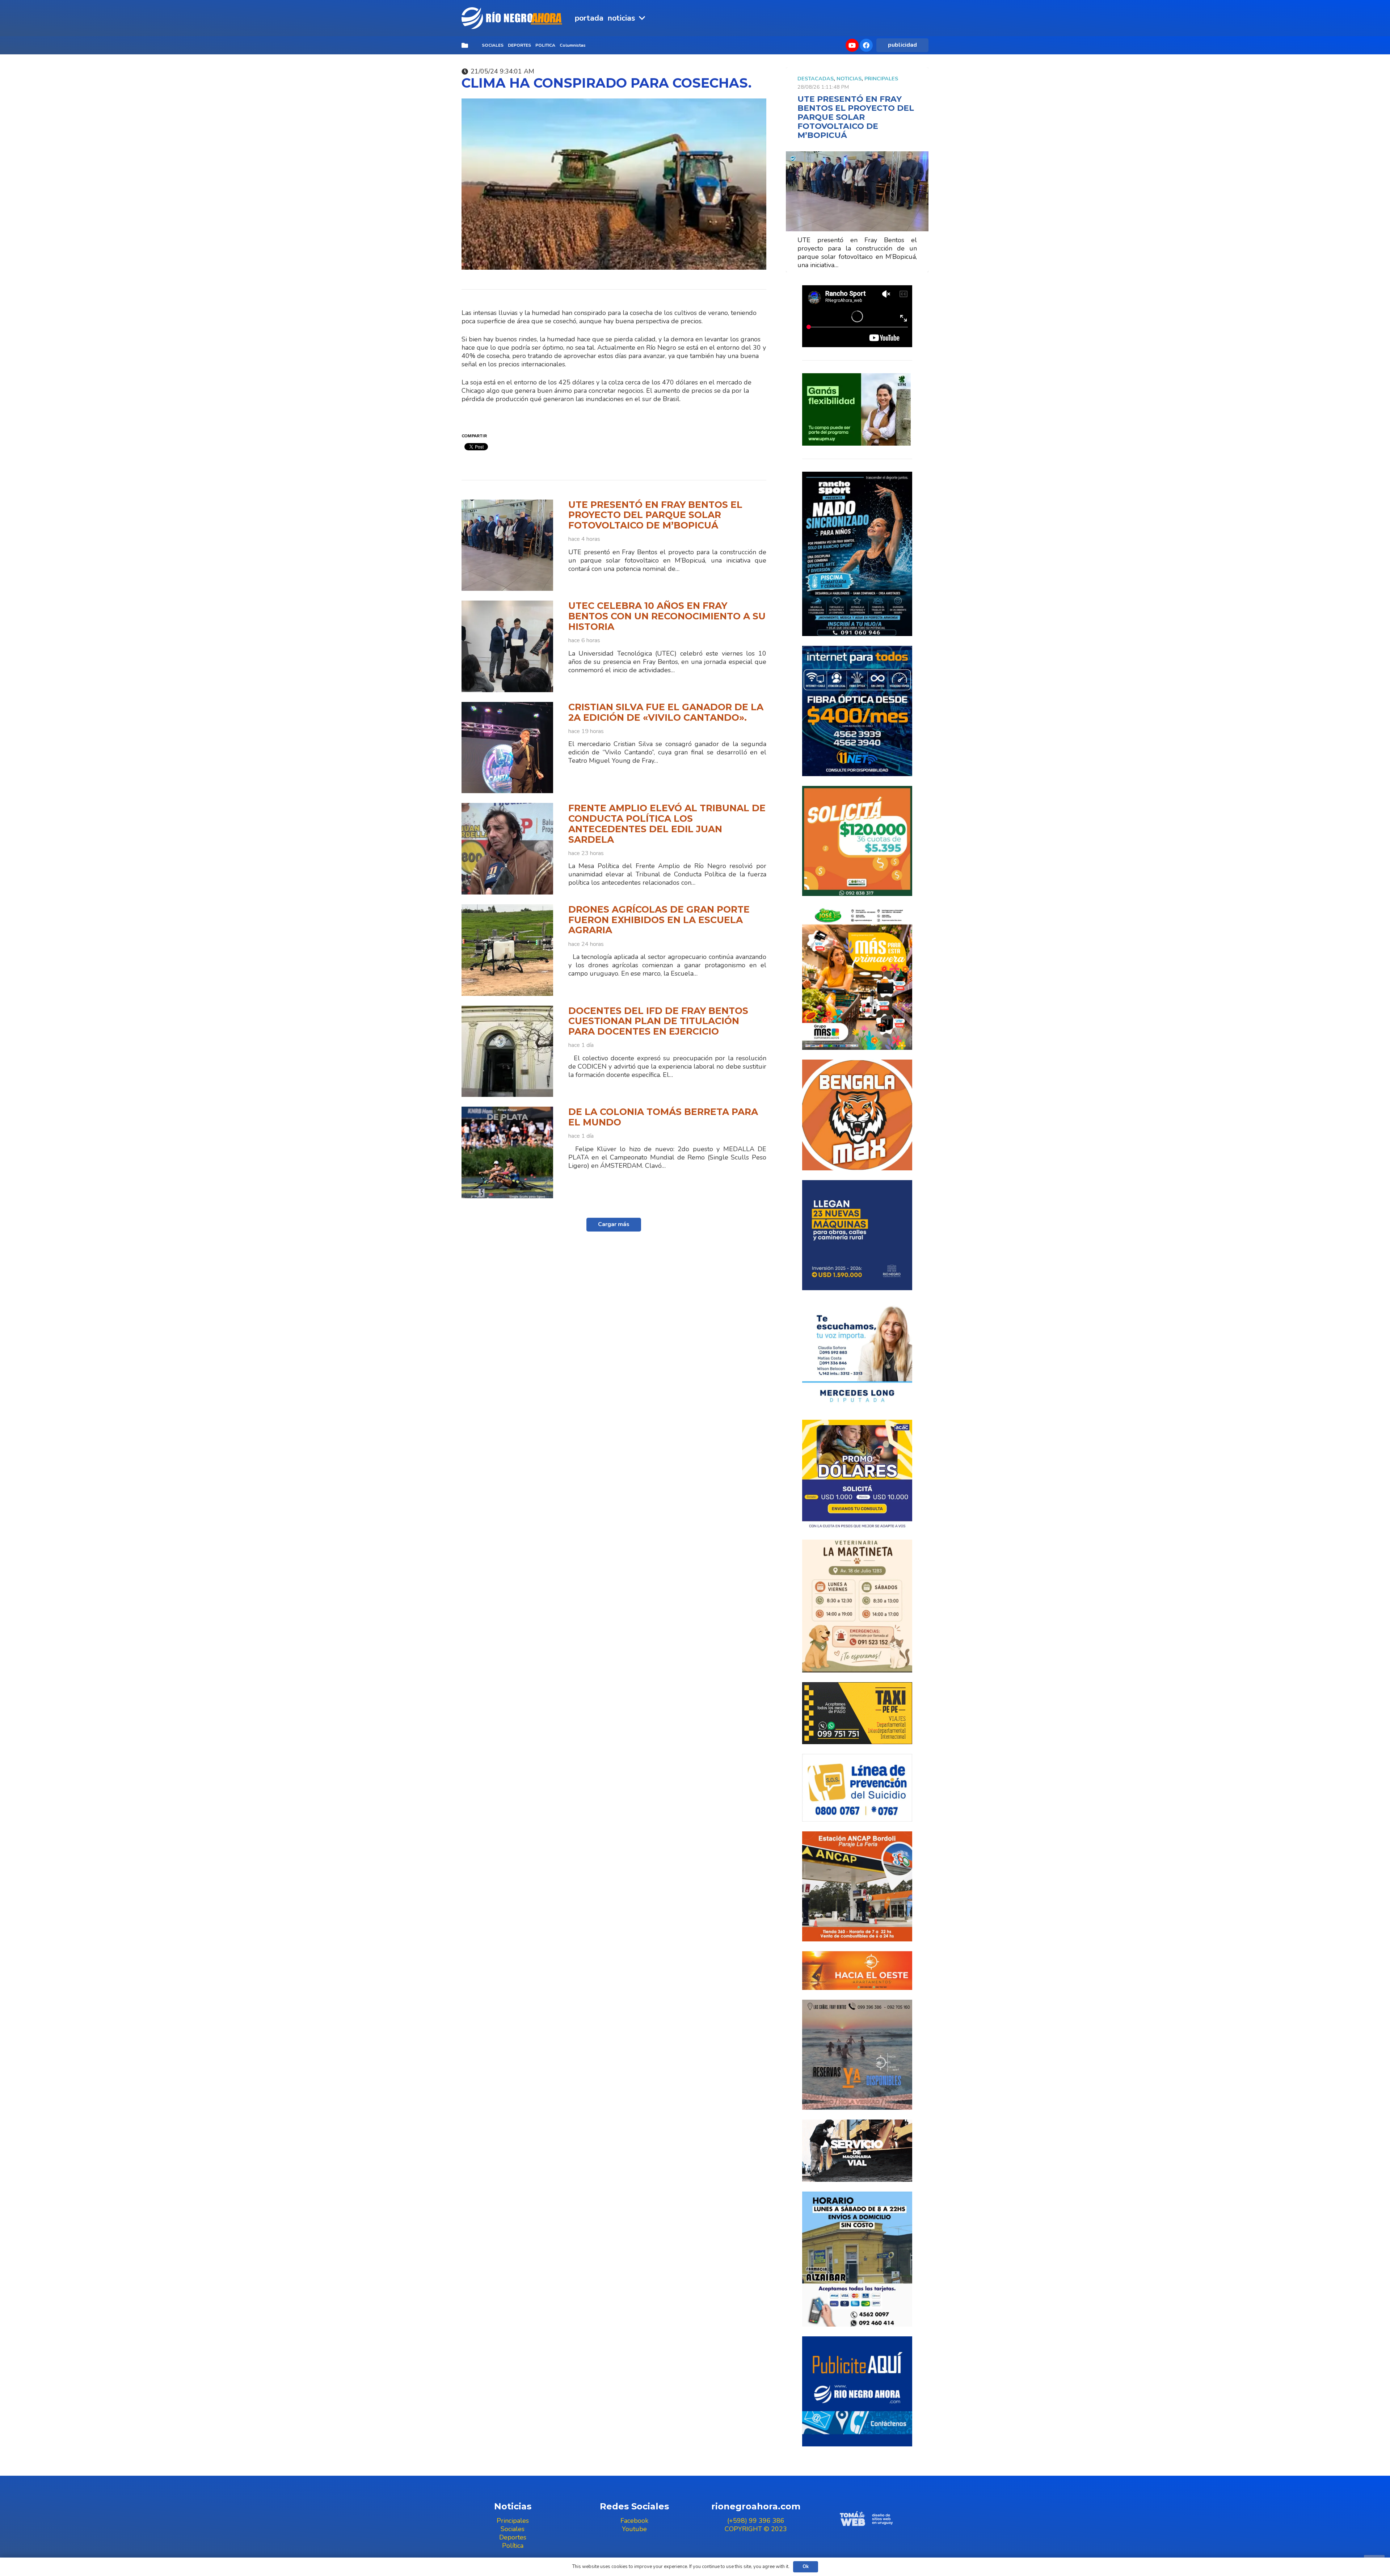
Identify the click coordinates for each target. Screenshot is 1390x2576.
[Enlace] (513, 18)
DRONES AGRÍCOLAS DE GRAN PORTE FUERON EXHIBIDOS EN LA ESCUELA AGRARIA (659, 920)
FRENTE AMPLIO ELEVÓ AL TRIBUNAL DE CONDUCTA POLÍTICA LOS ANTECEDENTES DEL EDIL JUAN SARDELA (667, 824)
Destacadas (816, 79)
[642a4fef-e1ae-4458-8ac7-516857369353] (857, 841)
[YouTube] (852, 45)
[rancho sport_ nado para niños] (857, 554)
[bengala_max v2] (857, 1115)
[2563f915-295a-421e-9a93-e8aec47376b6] (857, 1475)
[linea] (857, 1788)
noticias (849, 79)
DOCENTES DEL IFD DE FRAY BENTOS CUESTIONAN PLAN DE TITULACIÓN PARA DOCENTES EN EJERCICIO (658, 1021)
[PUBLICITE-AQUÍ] (857, 2391)
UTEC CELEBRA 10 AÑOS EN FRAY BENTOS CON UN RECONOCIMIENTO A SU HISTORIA (667, 616)
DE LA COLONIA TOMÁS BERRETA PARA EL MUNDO (663, 1117)
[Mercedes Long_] (857, 1355)
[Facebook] (866, 45)
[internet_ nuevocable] (857, 711)
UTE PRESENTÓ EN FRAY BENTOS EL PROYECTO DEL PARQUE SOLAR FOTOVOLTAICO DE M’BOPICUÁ (655, 515)
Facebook (634, 2521)
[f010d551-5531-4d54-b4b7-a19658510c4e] (857, 1606)
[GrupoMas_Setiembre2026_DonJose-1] (857, 978)
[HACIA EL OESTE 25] (857, 1970)
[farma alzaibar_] (857, 2259)
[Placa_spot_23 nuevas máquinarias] (857, 1235)
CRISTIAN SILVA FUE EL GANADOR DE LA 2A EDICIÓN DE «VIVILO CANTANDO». (666, 712)
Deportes (513, 2537)
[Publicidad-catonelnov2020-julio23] (857, 2151)
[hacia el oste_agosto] (857, 2055)
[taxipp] (857, 1713)
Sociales (513, 2529)
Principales (881, 79)
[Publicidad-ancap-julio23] (857, 1886)
